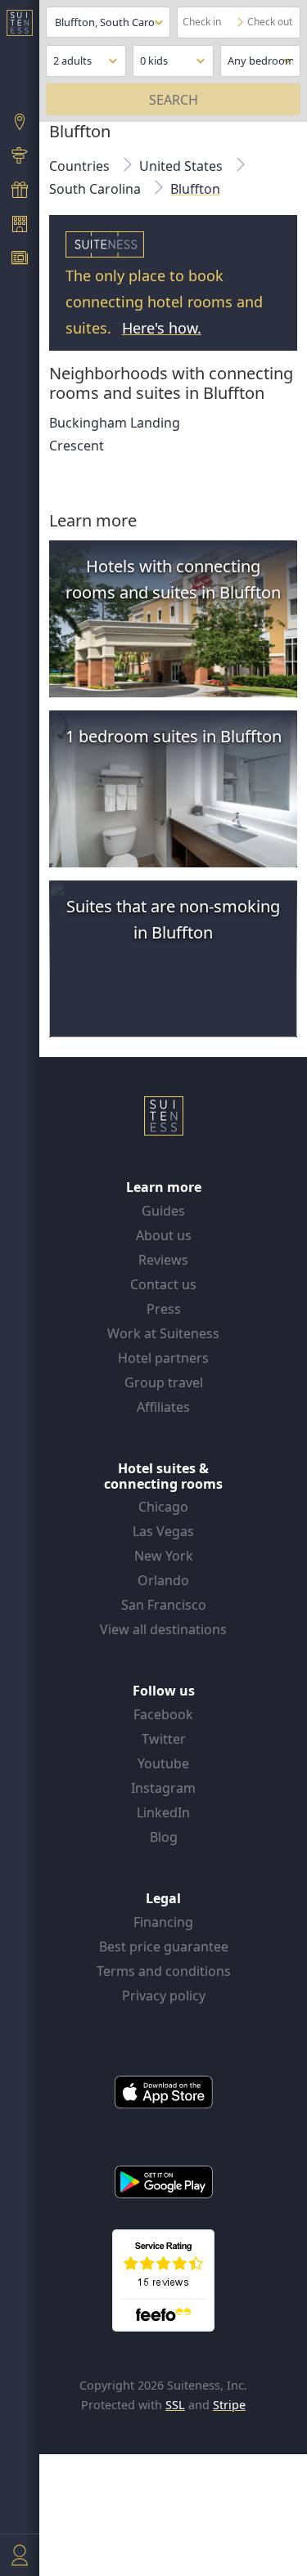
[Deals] (20, 191)
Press (164, 1309)
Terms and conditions (164, 1971)
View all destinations (163, 1629)
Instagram (163, 1788)
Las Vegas (163, 1531)
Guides (163, 1211)
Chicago (163, 1507)
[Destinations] (20, 123)
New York (164, 1556)
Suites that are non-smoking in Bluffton (173, 919)
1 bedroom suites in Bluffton (174, 736)
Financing (163, 1922)
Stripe (229, 2405)
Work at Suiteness (163, 1333)
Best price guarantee (164, 1947)
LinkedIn (163, 1812)
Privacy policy (164, 1996)
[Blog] (20, 260)
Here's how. (162, 328)
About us (164, 1235)
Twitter (164, 1739)
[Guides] (20, 158)
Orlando (163, 1580)
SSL (175, 2405)
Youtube (163, 1763)
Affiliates (163, 1407)
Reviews (163, 1260)
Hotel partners (163, 1358)
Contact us (163, 1284)
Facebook (163, 1714)
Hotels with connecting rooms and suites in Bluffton (173, 579)
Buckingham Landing (115, 423)
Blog (164, 1837)
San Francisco (164, 1605)
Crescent (77, 446)
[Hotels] (20, 226)
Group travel (164, 1382)
